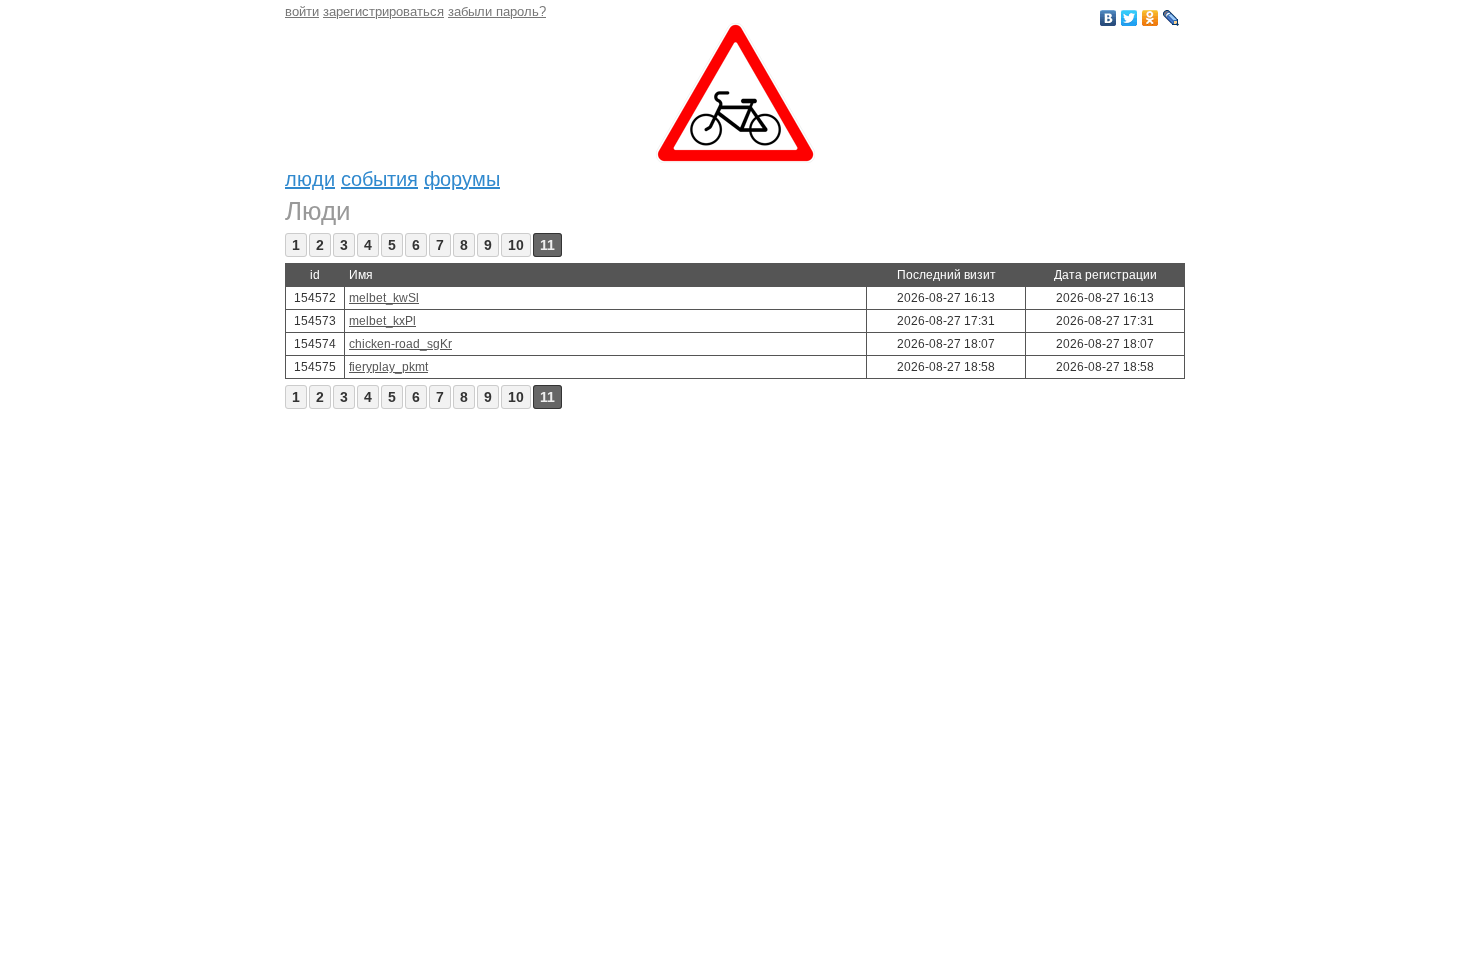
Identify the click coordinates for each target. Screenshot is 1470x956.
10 (516, 245)
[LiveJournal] (1171, 18)
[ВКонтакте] (1108, 18)
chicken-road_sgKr (400, 344)
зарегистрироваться (383, 11)
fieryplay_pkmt (388, 367)
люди (310, 179)
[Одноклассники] (1150, 18)
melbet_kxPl (382, 321)
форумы (462, 179)
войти (302, 11)
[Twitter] (1129, 18)
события (379, 179)
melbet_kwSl (384, 298)
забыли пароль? (497, 11)
